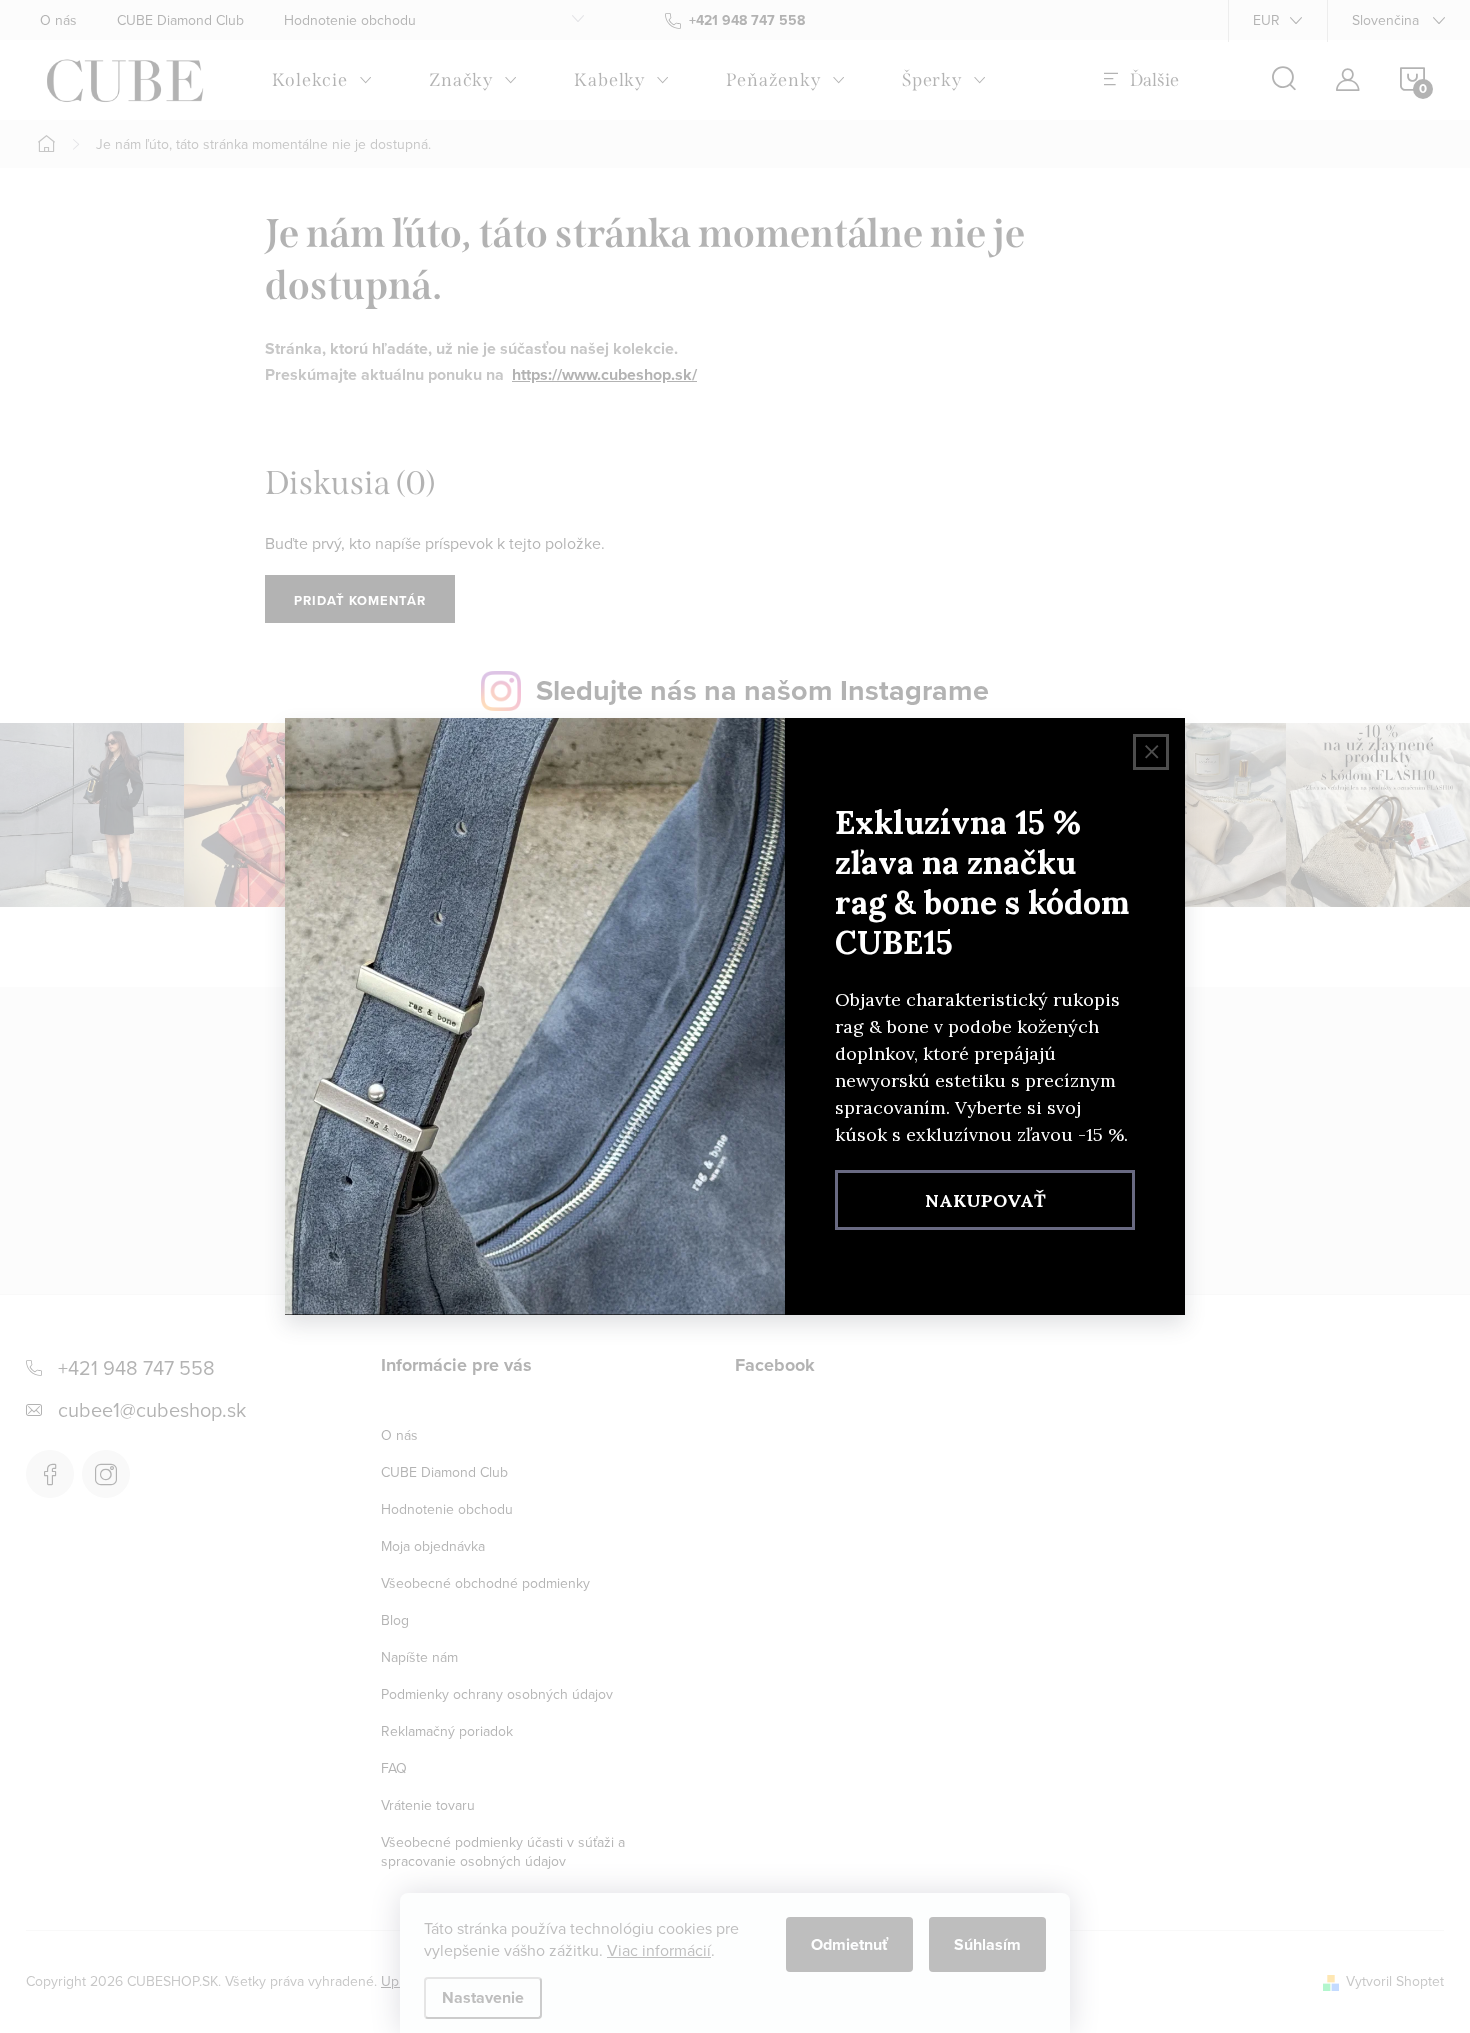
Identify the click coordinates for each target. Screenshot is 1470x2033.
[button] (55, 1972)
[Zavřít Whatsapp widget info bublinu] (289, 1943)
